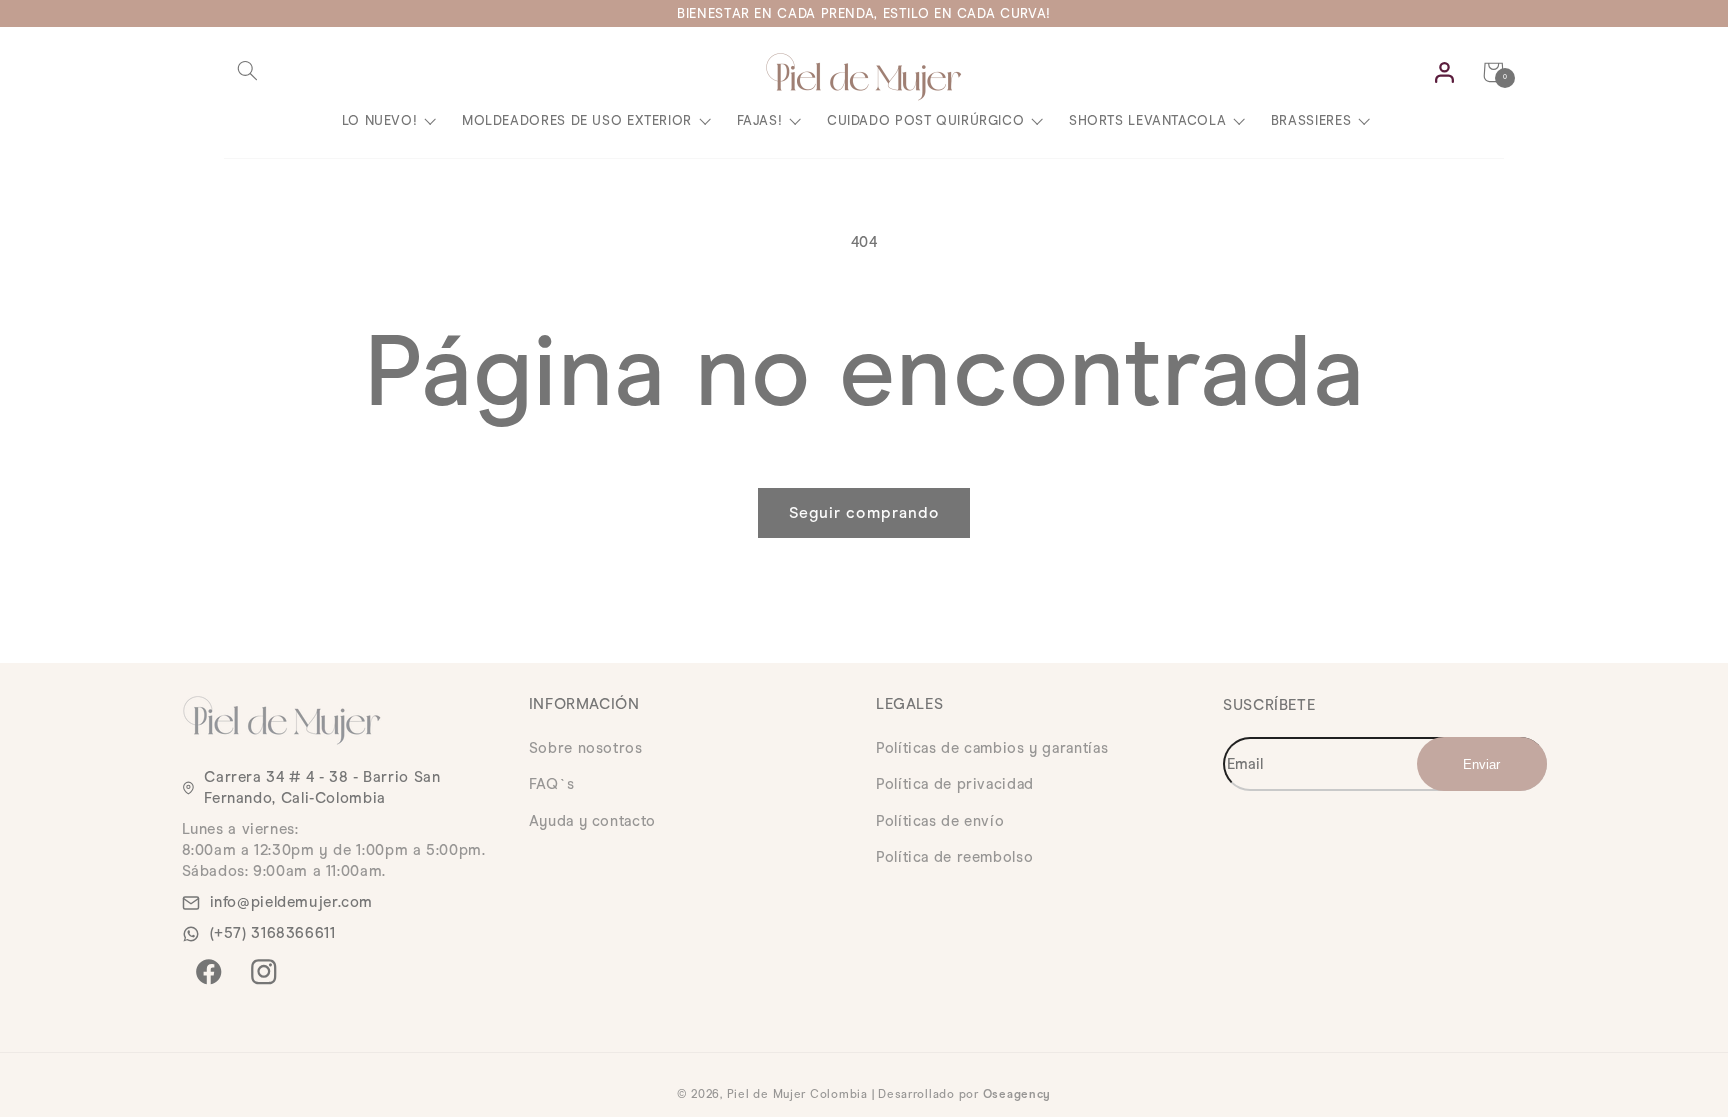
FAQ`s (552, 784)
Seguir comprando (864, 512)
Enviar (1504, 764)
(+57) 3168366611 (273, 933)
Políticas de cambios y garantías (992, 748)
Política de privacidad (955, 784)
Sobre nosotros (586, 748)
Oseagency (1017, 1094)
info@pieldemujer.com (292, 902)
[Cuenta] (1444, 72)
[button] (247, 70)
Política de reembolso (954, 857)
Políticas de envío (940, 821)
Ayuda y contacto (592, 821)
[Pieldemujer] (864, 77)
